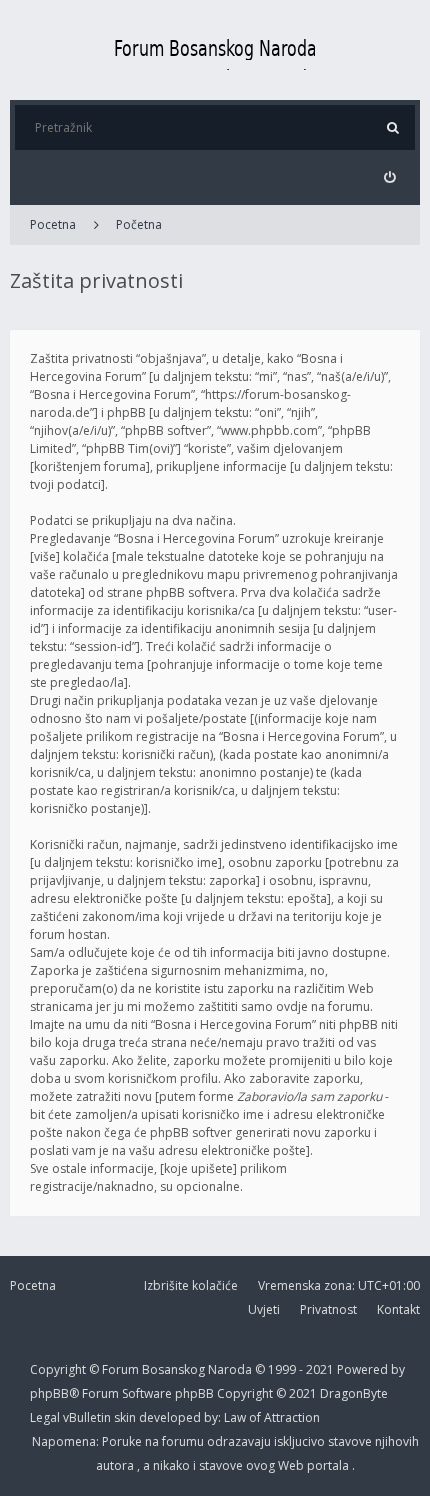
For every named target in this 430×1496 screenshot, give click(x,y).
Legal (46, 1417)
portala (329, 1465)
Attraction (292, 1417)
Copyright (58, 1369)
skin (126, 1417)
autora (116, 1465)
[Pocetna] (215, 50)
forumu (184, 1441)
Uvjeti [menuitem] (264, 1309)
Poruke (123, 1441)
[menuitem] (389, 177)
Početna (139, 224)
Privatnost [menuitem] (328, 1309)
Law (236, 1417)
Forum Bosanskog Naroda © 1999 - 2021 (219, 1369)
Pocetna (53, 224)
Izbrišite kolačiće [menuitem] (191, 1285)
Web (292, 1465)
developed (171, 1417)
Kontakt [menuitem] (398, 1309)
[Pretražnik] (392, 127)
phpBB (196, 1393)
